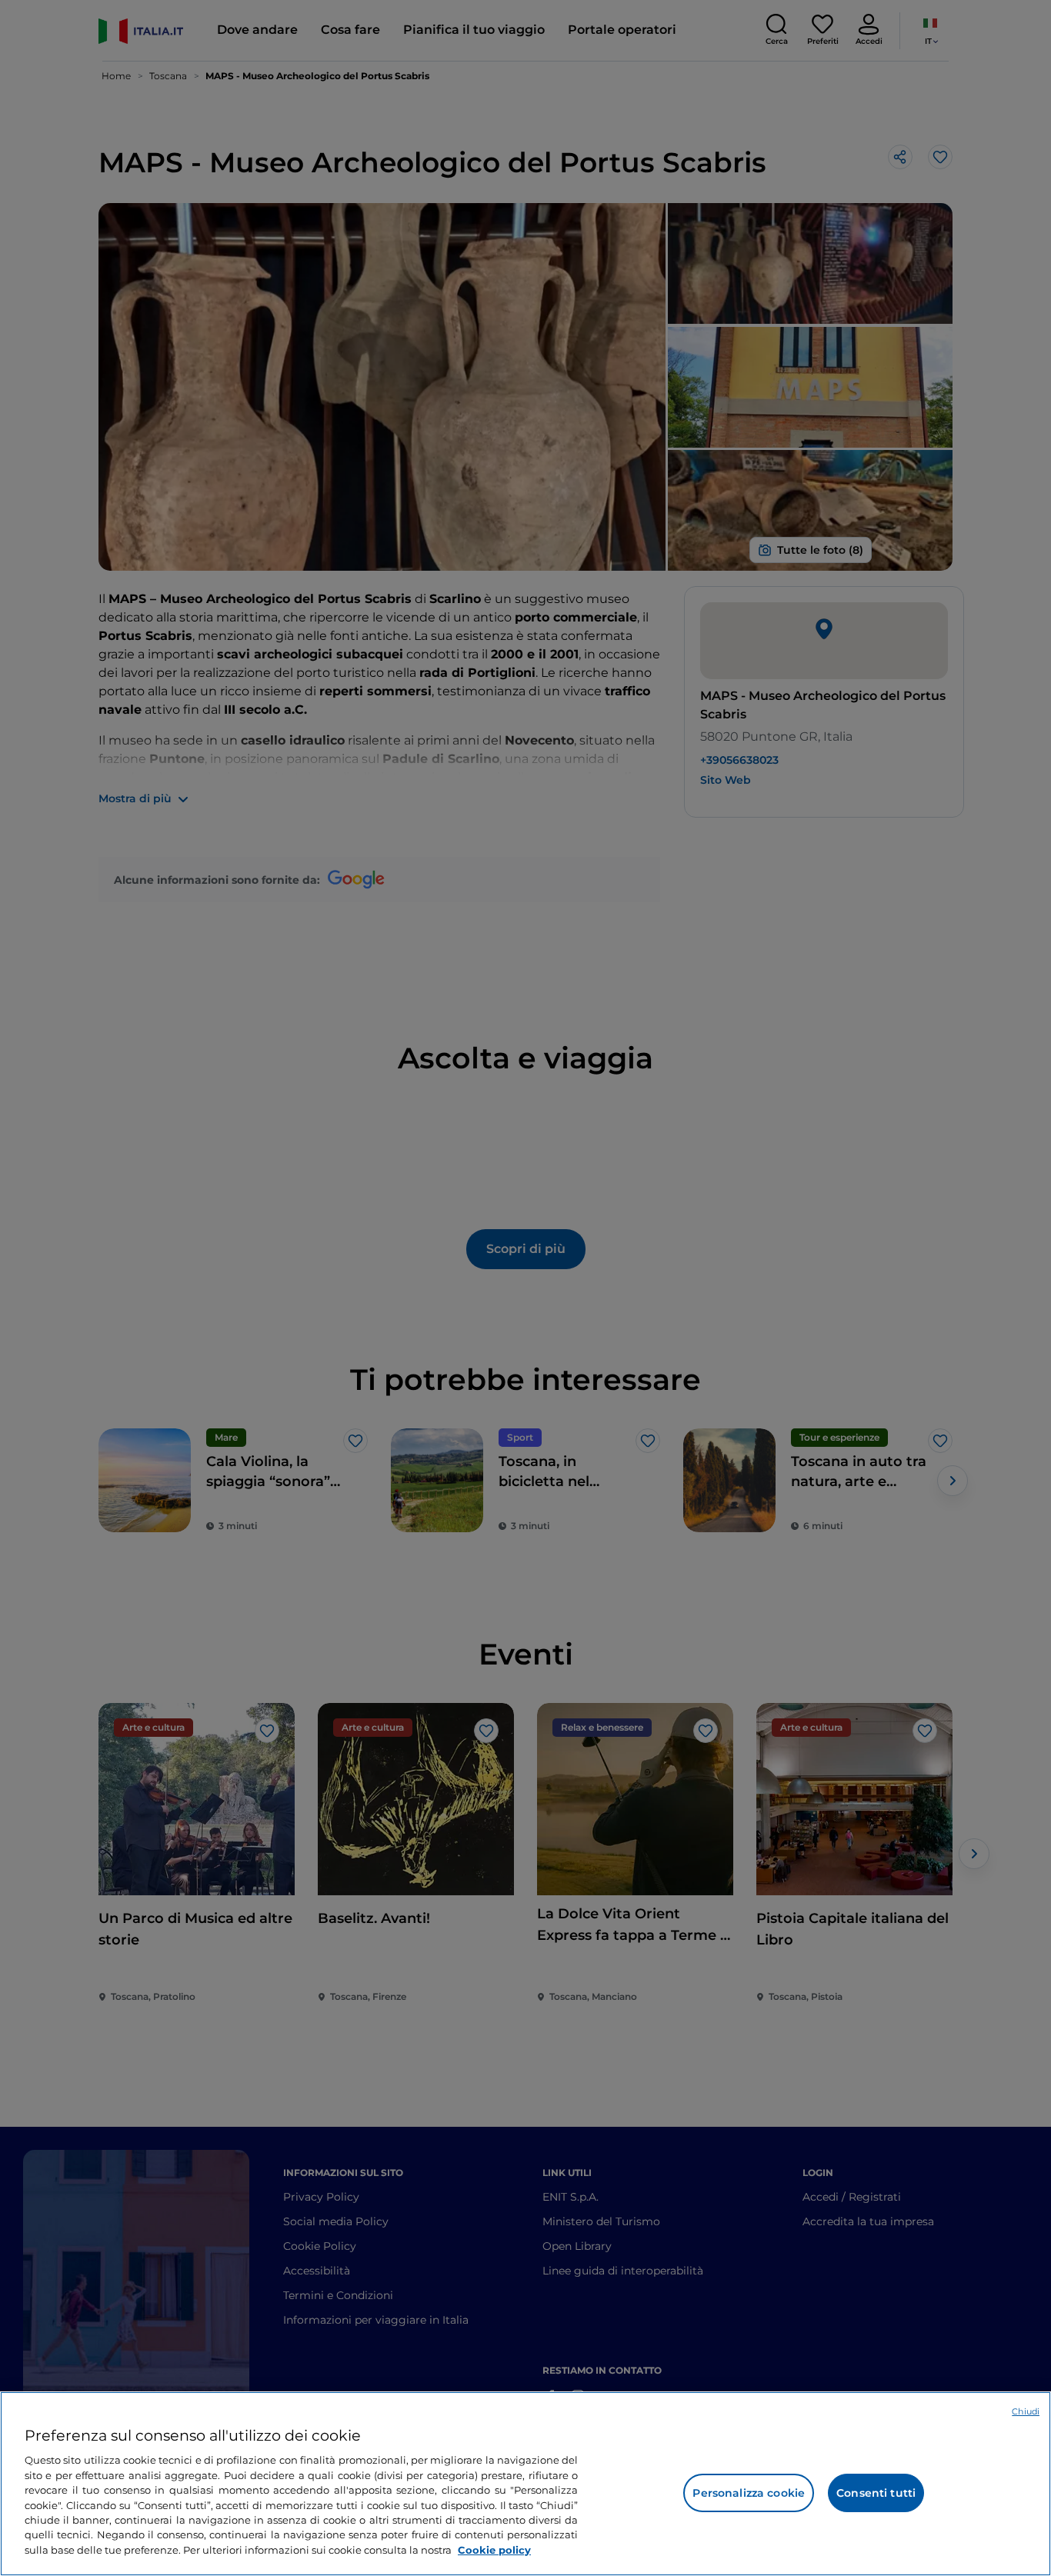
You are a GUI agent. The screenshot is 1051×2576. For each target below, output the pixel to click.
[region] (525, 2484)
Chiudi (1026, 2411)
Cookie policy (494, 2550)
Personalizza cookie (749, 2493)
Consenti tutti (876, 2493)
